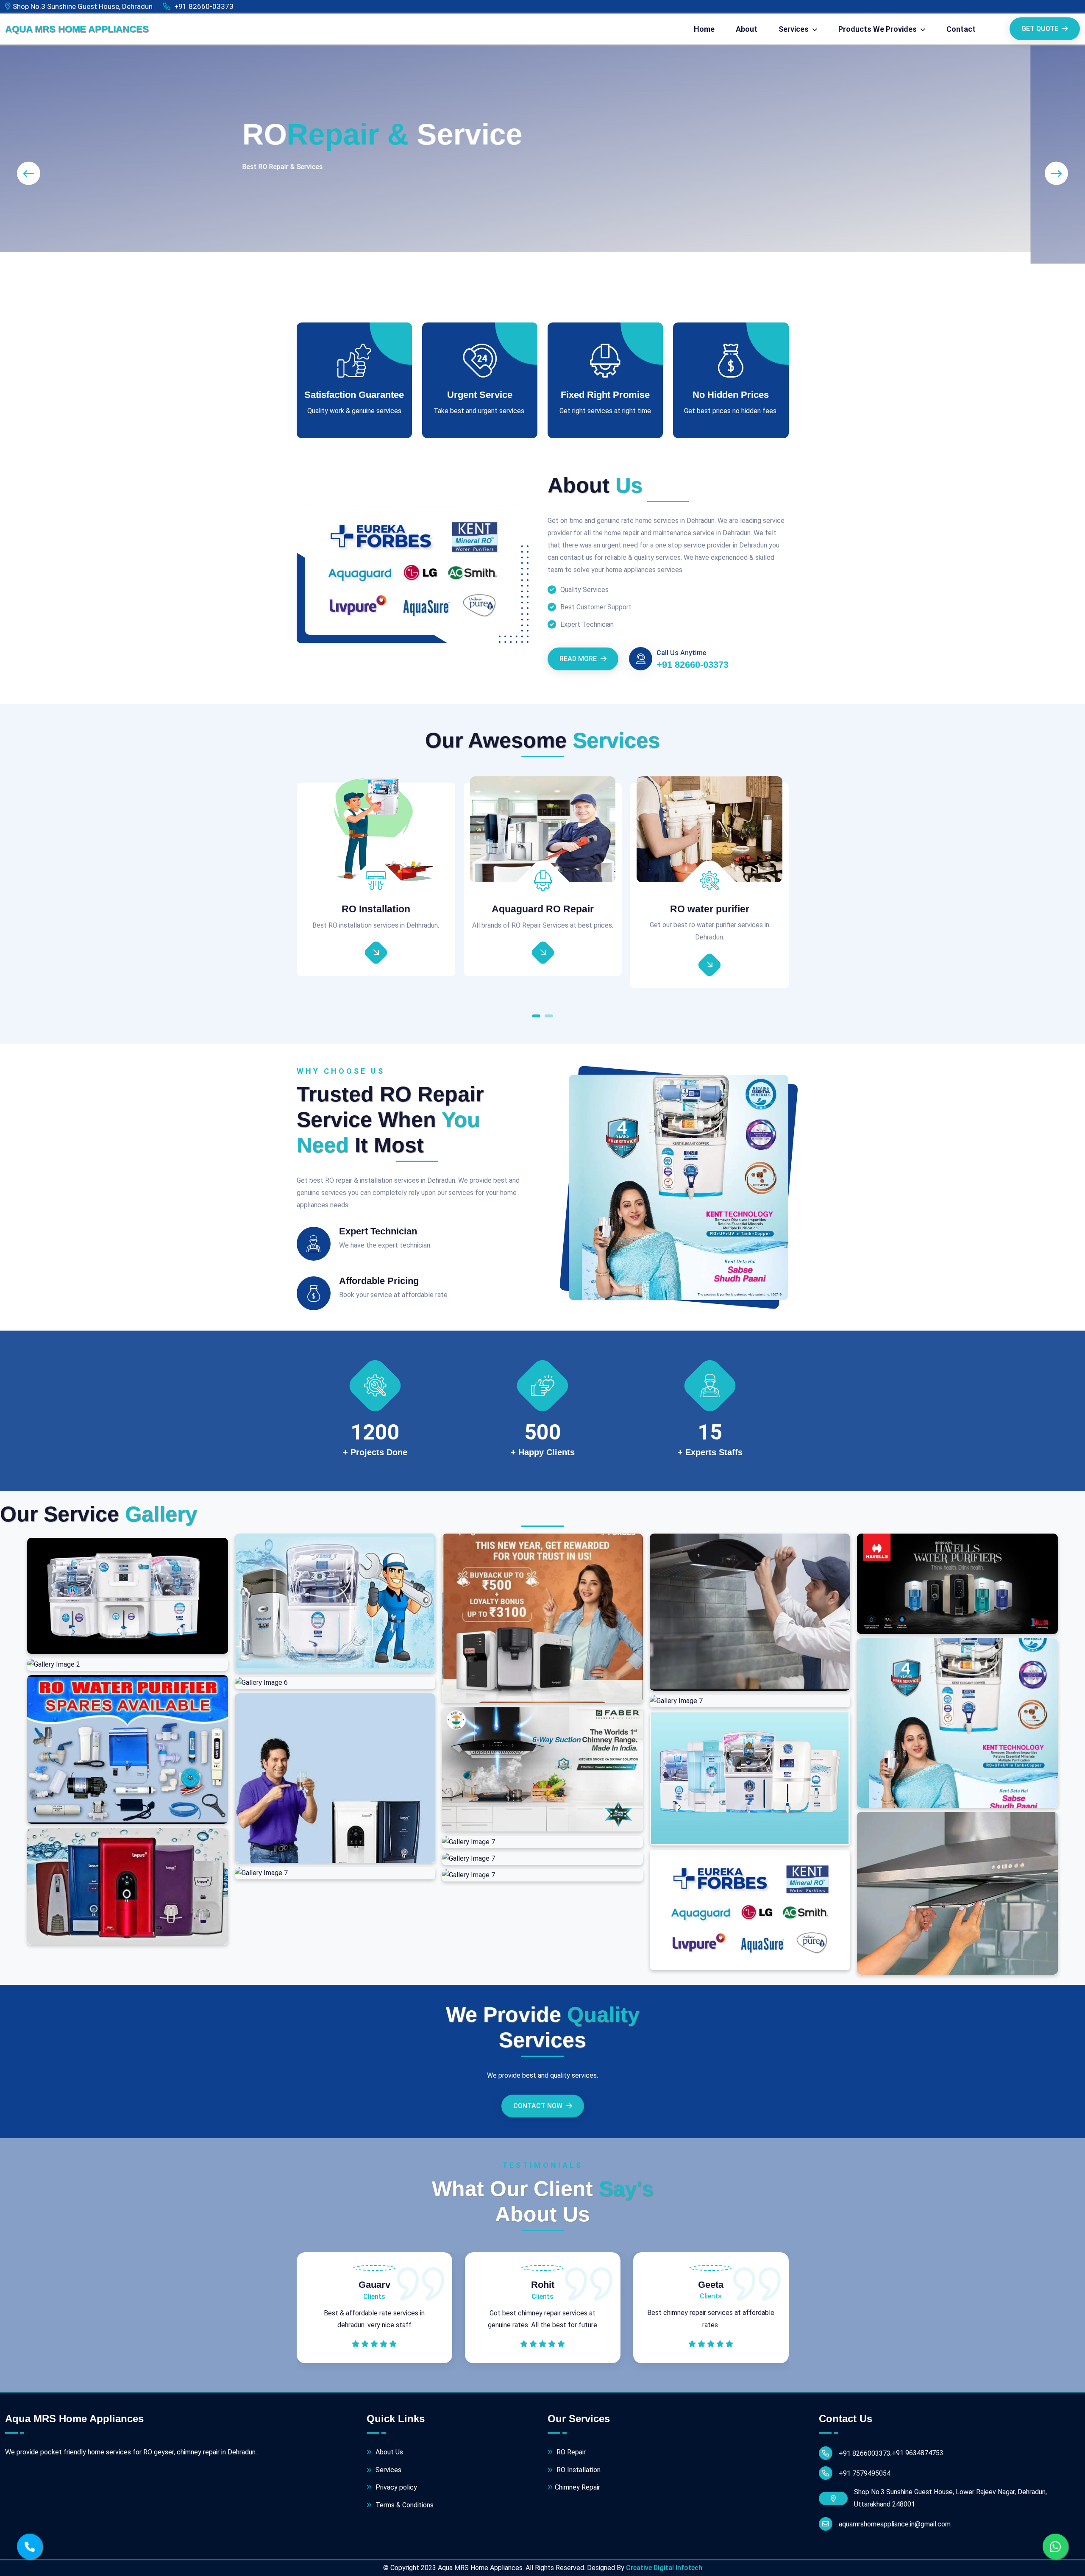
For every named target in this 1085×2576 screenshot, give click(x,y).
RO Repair (570, 2452)
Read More (579, 659)
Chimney (709, 909)
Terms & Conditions (404, 2505)
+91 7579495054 (865, 2473)
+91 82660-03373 (203, 6)
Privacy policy (395, 2487)
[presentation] (29, 174)
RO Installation (578, 2470)
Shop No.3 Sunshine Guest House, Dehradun (83, 6)
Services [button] (794, 29)
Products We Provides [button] (878, 29)
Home (704, 29)
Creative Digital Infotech (664, 2568)
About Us (388, 2452)
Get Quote (1041, 29)
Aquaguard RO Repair (376, 909)
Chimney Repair (577, 2487)
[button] (536, 1018)
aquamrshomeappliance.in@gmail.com (895, 2524)
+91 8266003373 (865, 2453)
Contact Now (539, 2106)
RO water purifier (543, 909)
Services (388, 2470)
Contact (961, 29)
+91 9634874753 (918, 2453)
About (747, 29)
